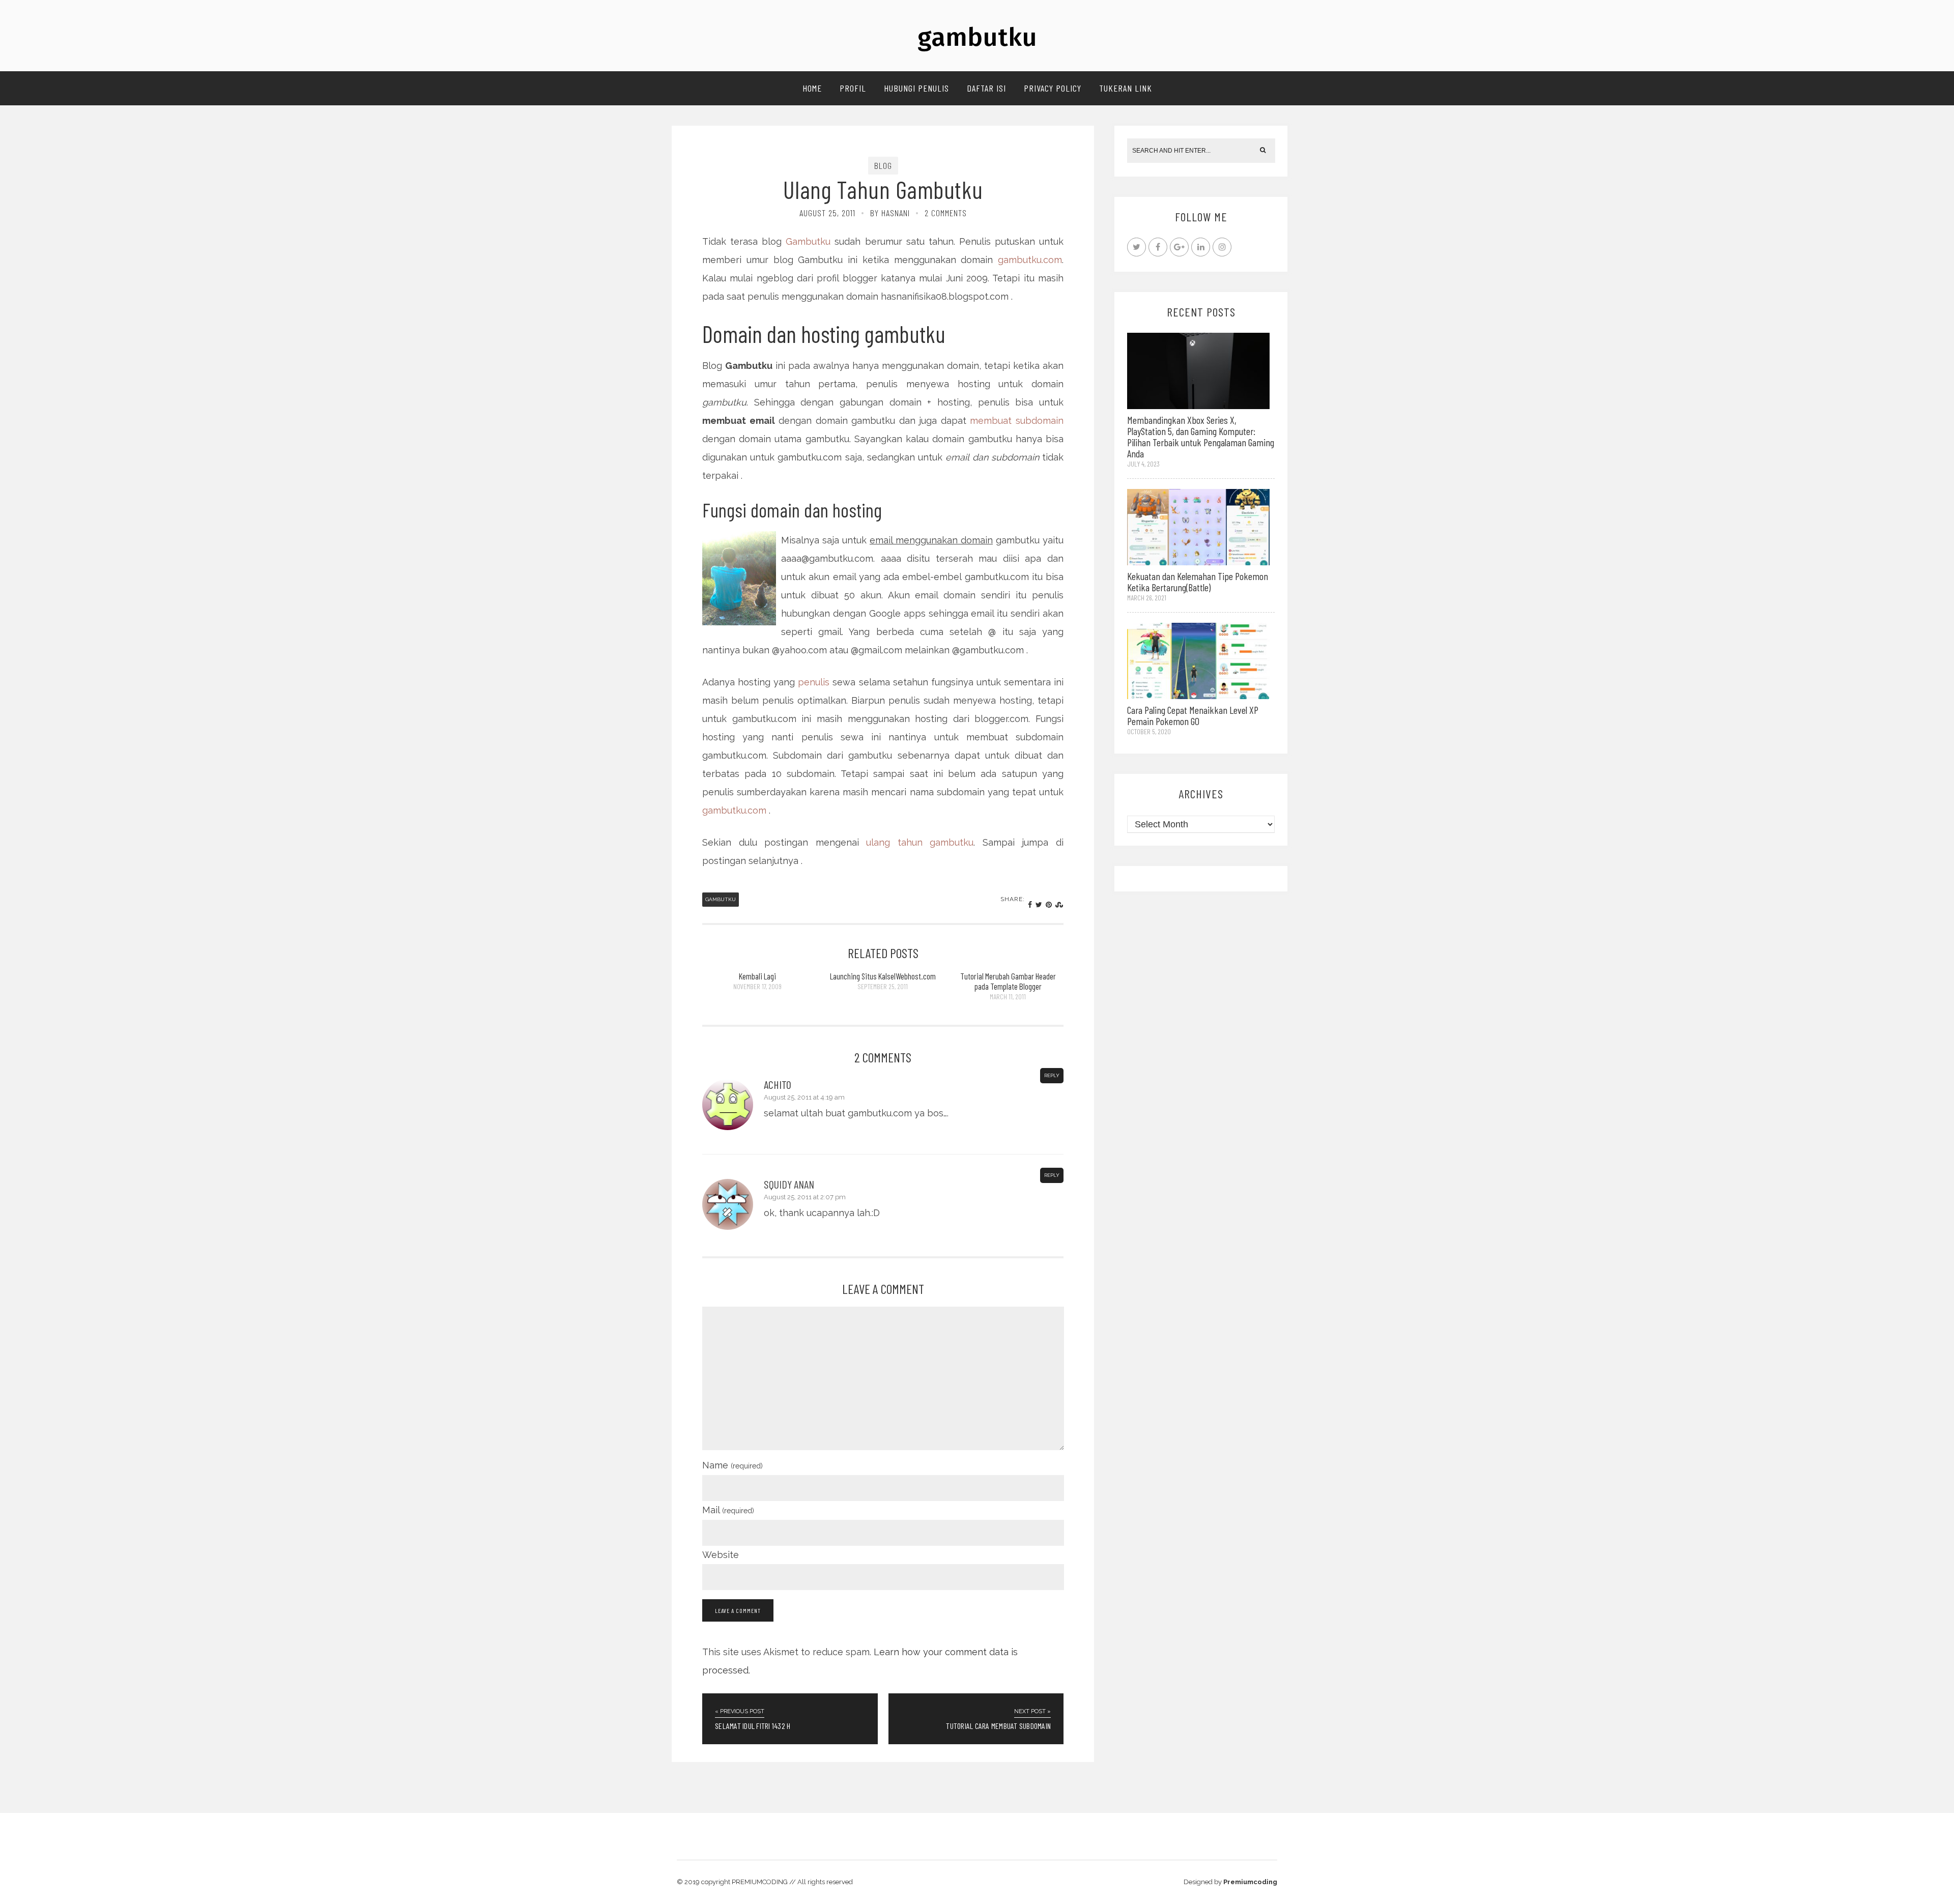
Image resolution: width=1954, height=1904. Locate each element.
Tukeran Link (1126, 88)
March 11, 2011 (1008, 997)
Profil (853, 88)
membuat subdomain (1017, 421)
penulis (814, 682)
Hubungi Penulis (916, 88)
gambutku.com (1030, 260)
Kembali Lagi (757, 976)
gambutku (977, 37)
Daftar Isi (986, 88)
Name (732, 1465)
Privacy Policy (1053, 88)
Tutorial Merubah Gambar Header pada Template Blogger (1008, 981)
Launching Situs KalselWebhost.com (883, 976)
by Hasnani (890, 213)
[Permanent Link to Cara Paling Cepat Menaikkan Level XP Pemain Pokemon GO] (1198, 660)
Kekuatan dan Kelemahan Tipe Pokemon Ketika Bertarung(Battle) (1198, 582)
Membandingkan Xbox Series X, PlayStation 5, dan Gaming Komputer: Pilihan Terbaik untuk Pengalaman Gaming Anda (1201, 437)
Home (812, 88)
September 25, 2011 (883, 986)
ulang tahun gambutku (920, 842)
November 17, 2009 (757, 986)
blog (883, 165)
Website (721, 1555)
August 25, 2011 (827, 213)
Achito (778, 1084)
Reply (1052, 1075)
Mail (728, 1510)
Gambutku (808, 241)
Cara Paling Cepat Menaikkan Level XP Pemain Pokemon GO (1193, 715)
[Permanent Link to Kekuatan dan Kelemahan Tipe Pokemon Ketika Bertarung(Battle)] (1198, 526)
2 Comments (946, 213)
